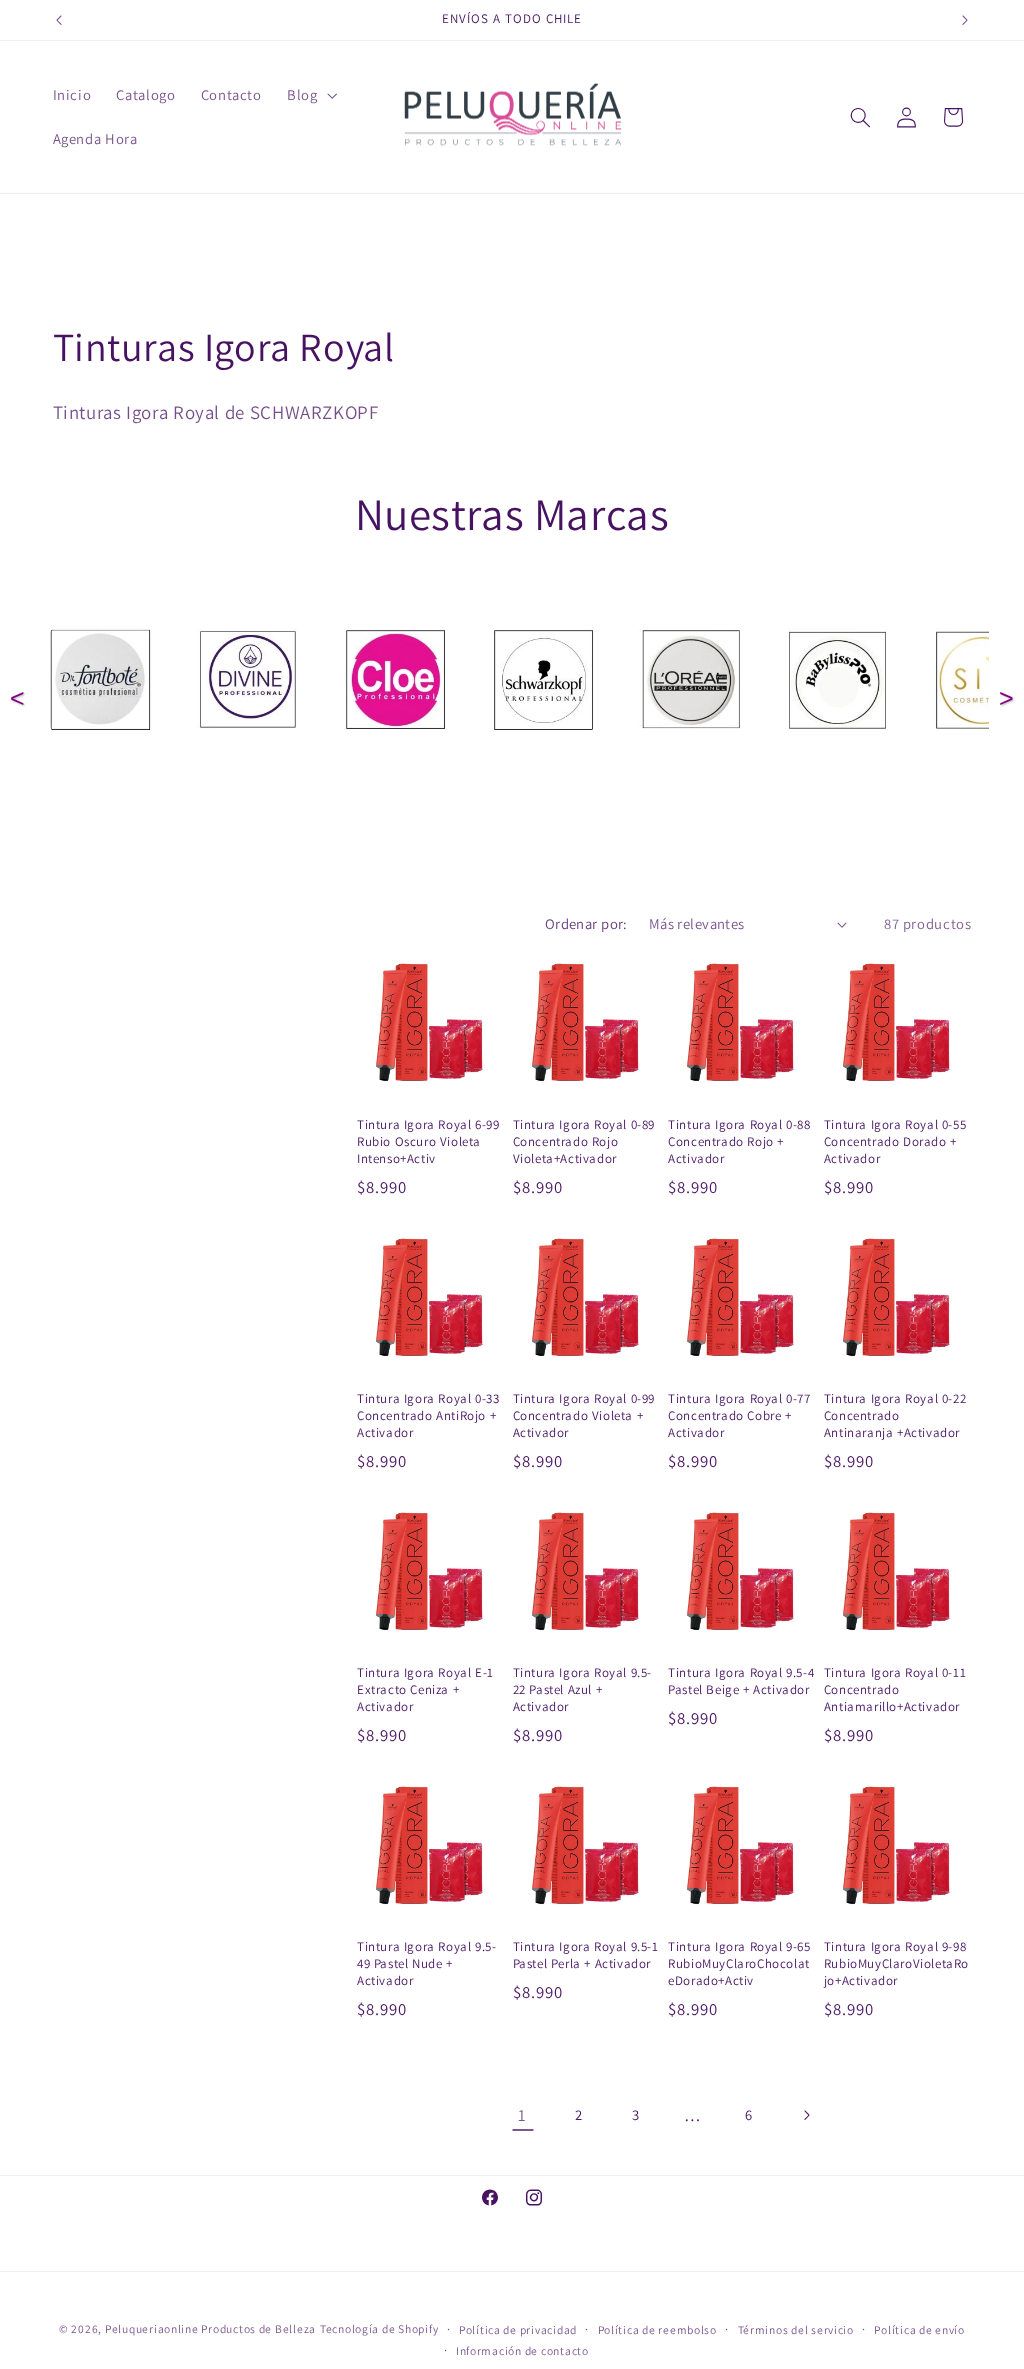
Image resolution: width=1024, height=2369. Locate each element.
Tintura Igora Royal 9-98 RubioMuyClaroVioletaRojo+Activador (896, 1964)
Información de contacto (522, 2350)
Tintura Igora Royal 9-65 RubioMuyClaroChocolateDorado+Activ (739, 1964)
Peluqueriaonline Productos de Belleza (210, 2328)
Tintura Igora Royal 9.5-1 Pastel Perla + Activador (586, 1955)
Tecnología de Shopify (379, 2328)
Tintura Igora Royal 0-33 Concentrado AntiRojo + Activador (428, 1416)
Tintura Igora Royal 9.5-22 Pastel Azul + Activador (582, 1690)
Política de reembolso (657, 2329)
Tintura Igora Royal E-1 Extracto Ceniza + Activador (425, 1690)
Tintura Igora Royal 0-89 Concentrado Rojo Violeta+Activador (584, 1142)
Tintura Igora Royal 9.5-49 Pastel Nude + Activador (426, 1964)
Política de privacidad (518, 2329)
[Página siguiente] (806, 2115)
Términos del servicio (796, 2329)
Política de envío (919, 2329)
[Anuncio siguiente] (965, 20)
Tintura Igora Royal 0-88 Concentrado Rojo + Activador (739, 1142)
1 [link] (522, 2115)
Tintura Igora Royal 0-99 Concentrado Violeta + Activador (584, 1416)
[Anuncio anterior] (59, 20)
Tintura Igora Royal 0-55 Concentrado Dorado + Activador (895, 1142)
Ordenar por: (586, 923)
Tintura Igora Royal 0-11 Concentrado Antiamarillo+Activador (895, 1690)
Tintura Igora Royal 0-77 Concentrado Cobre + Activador (739, 1416)
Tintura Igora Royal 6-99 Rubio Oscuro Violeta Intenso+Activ (428, 1142)
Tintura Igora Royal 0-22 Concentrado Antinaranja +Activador (895, 1416)
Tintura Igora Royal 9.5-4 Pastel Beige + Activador (741, 1681)
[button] (309, 95)
